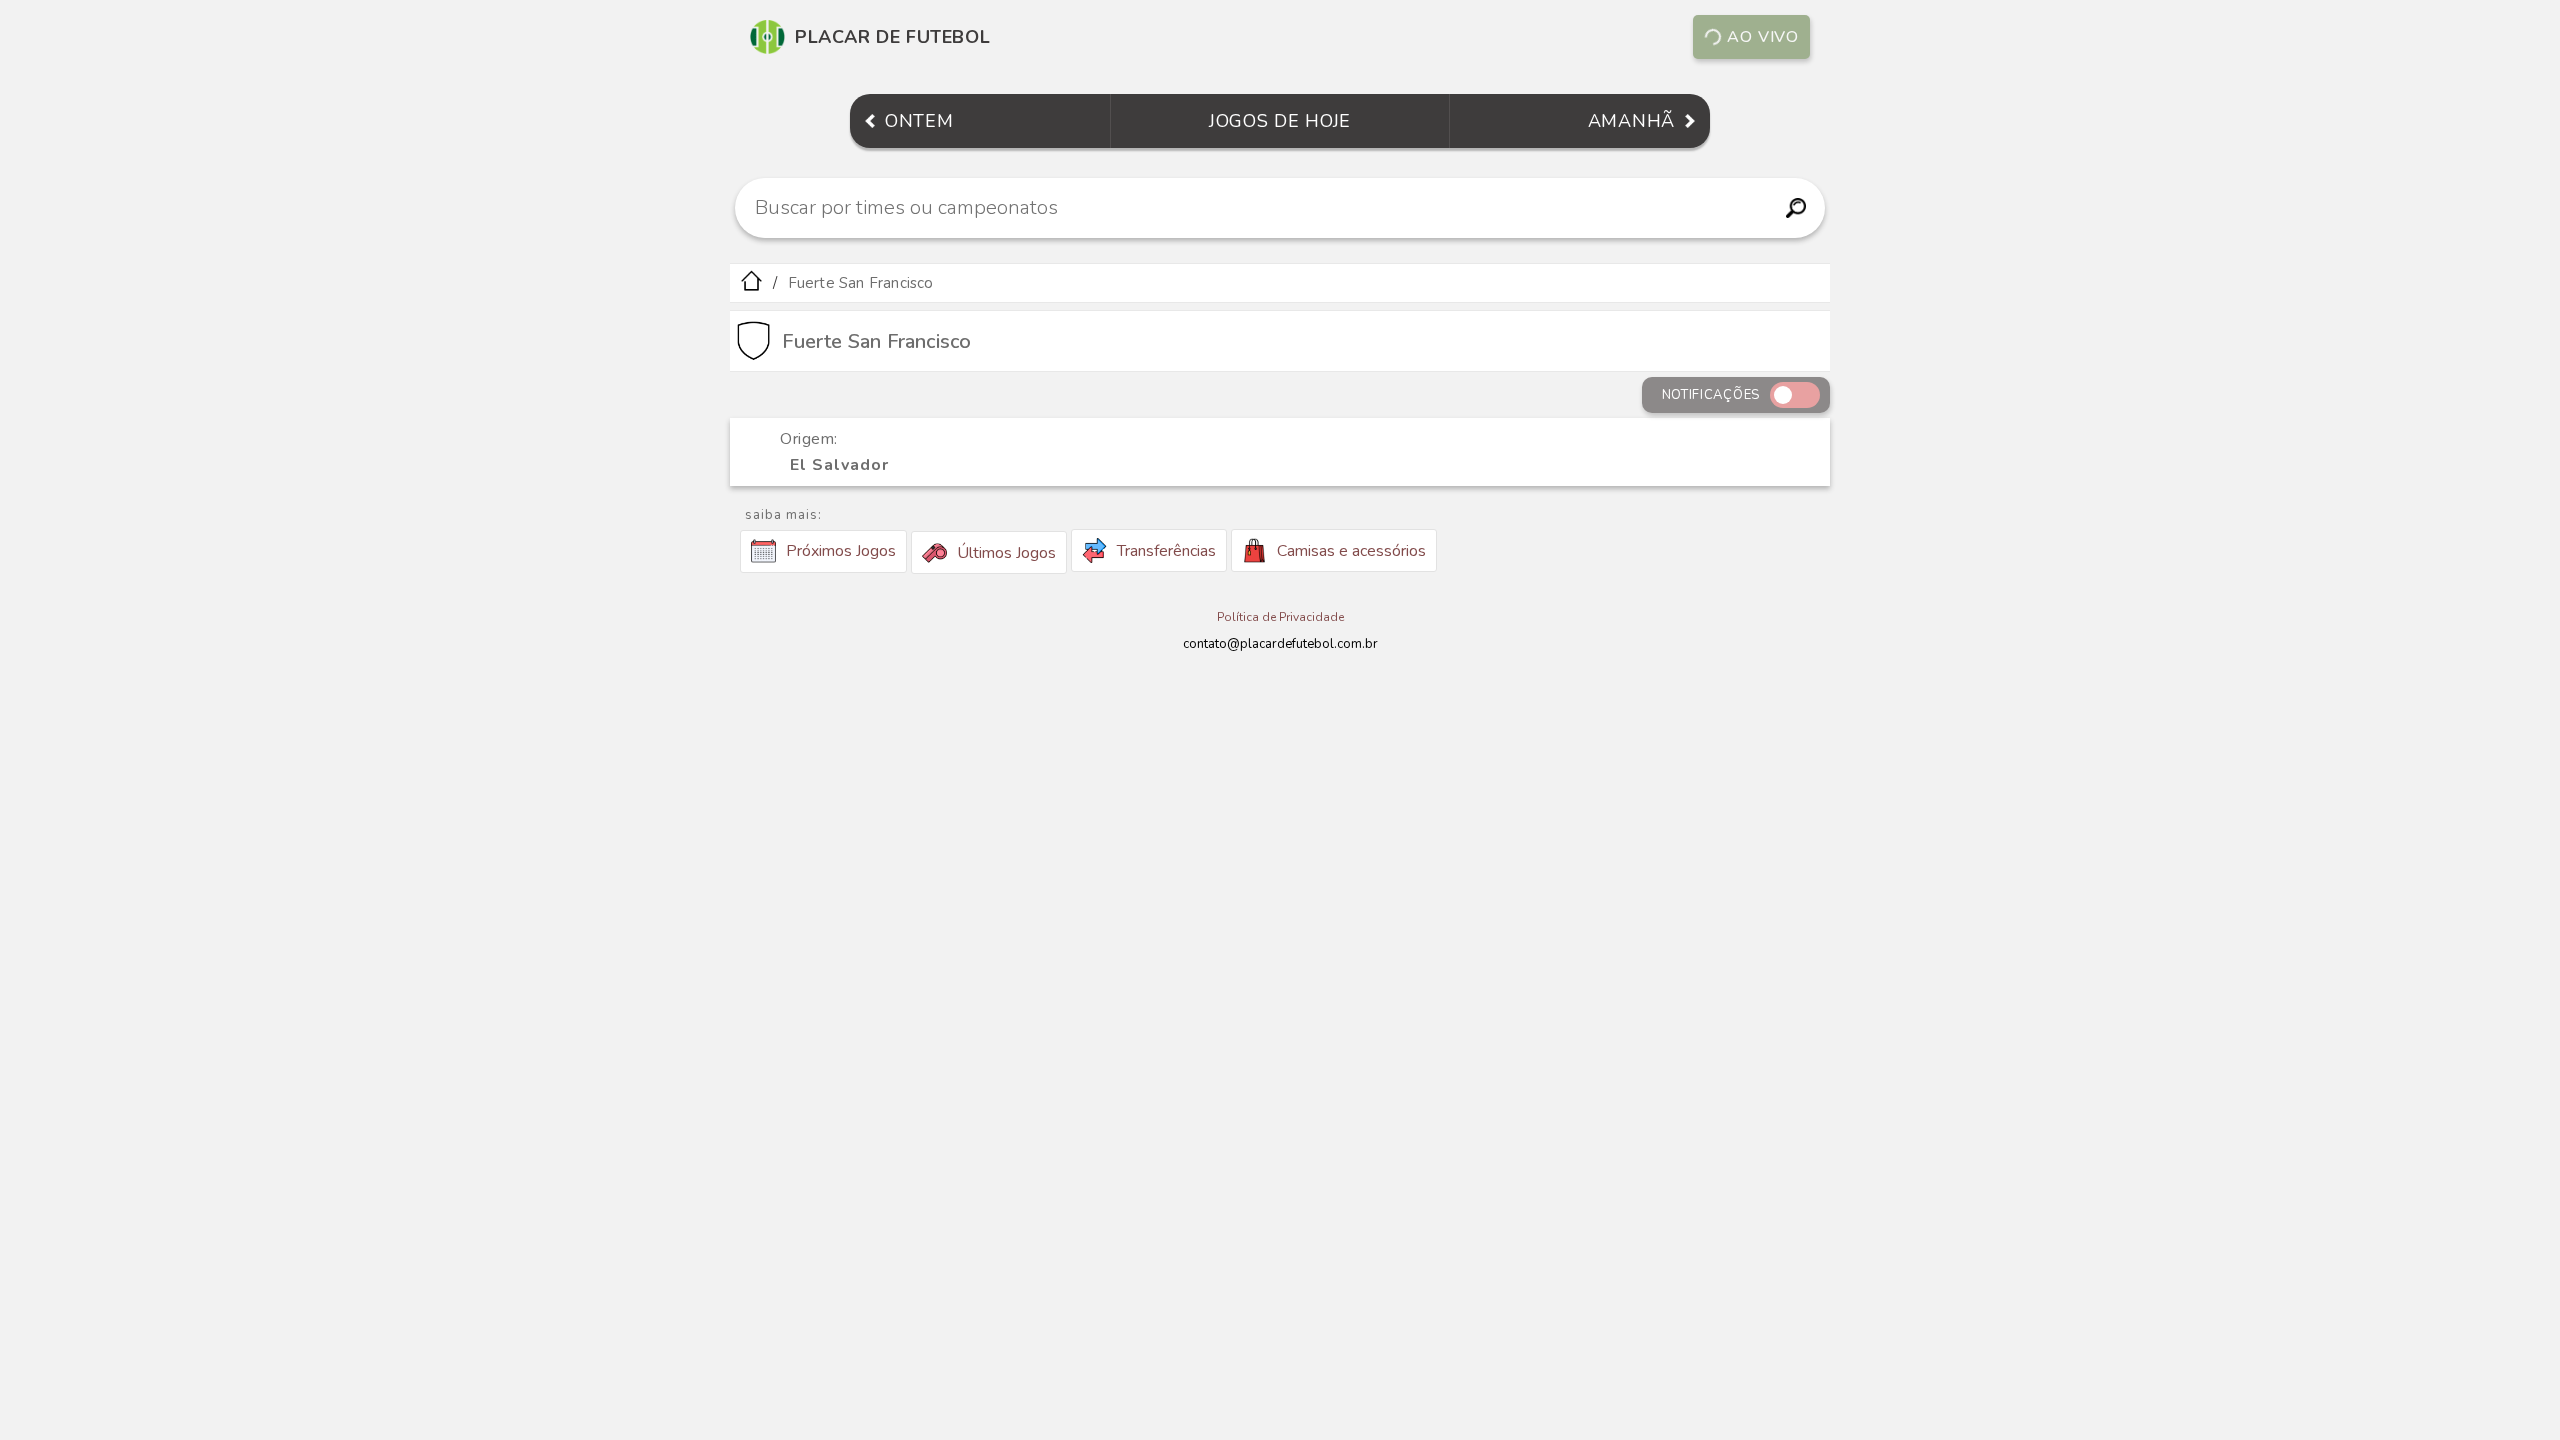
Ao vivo (1763, 37)
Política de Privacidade (1280, 617)
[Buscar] (1795, 208)
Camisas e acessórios (1351, 551)
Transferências (1166, 551)
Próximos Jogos (841, 551)
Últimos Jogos (1006, 553)
